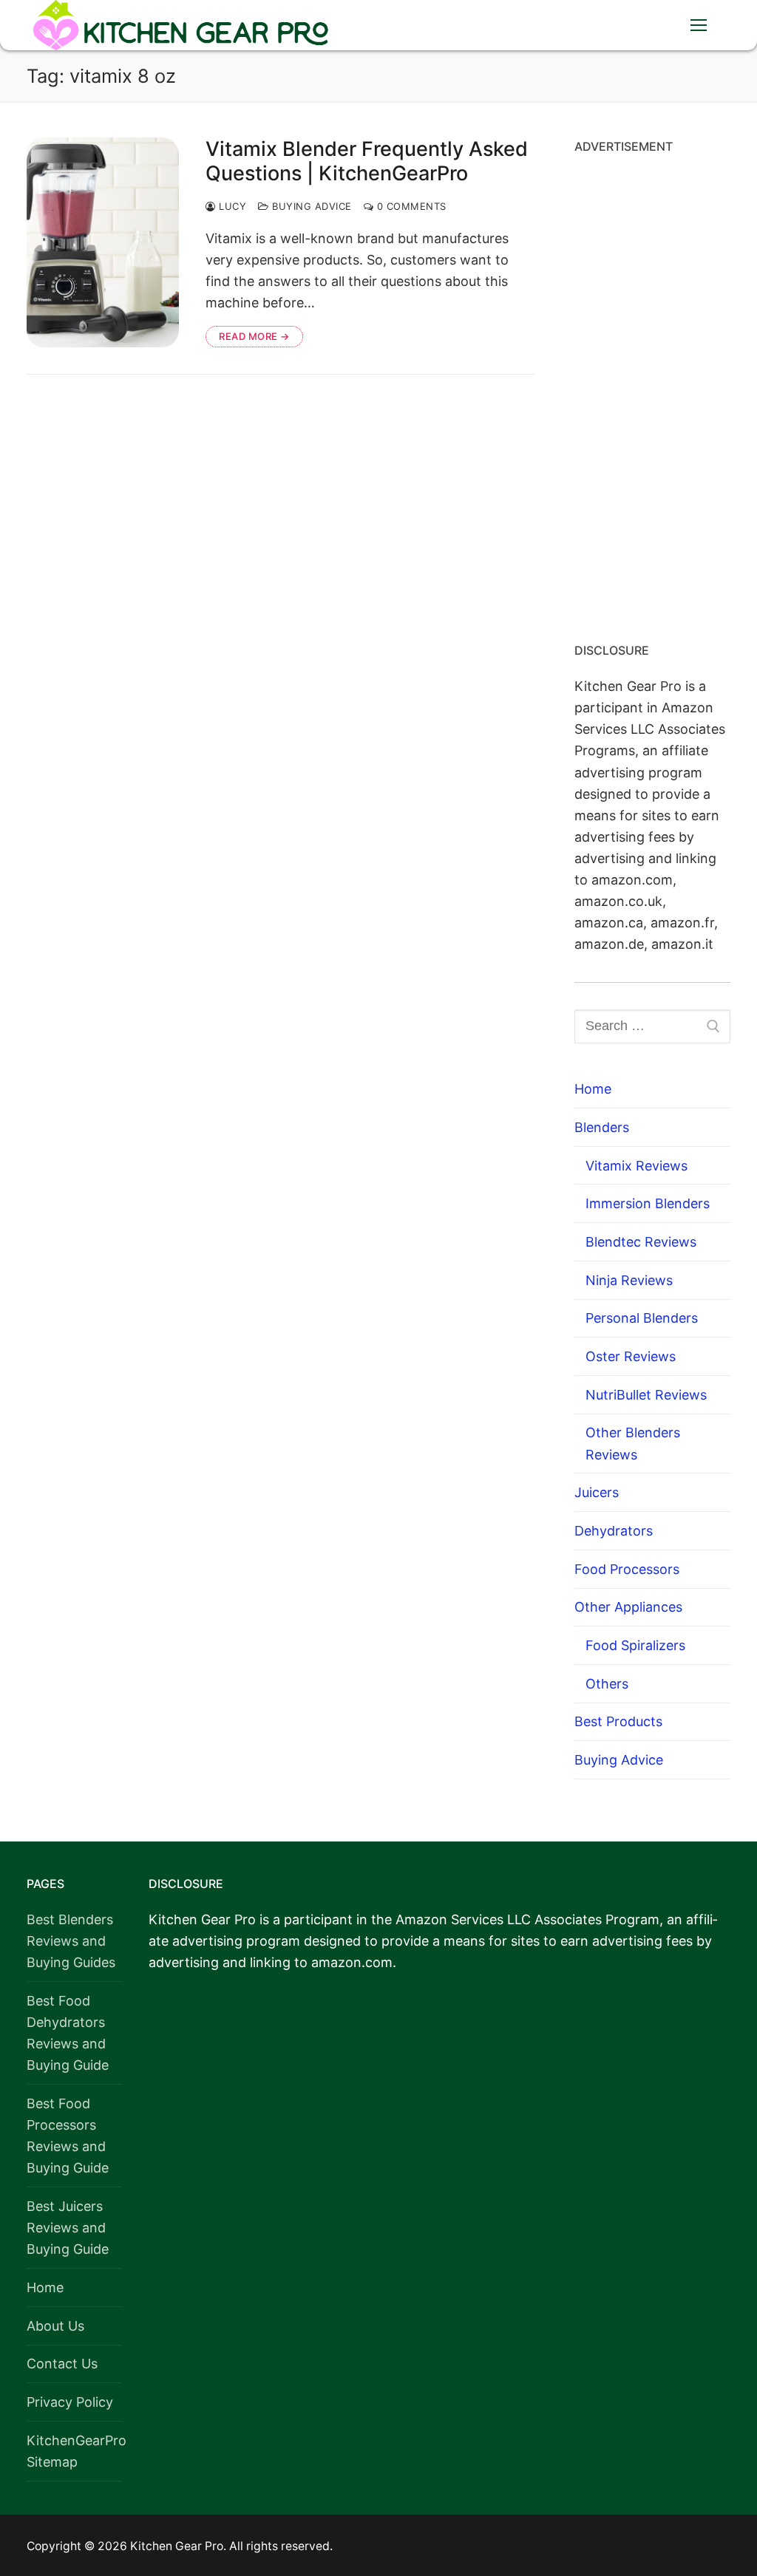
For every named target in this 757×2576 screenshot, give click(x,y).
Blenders (602, 1127)
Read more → (254, 336)
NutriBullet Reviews (646, 1395)
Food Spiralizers (635, 1645)
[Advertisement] (652, 393)
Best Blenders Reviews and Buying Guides (71, 1941)
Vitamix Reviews (637, 1166)
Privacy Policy (70, 2402)
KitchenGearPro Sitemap (74, 2451)
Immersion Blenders (648, 1203)
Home (593, 1089)
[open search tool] (653, 25)
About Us (55, 2326)
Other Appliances (628, 1607)
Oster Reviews (631, 1356)
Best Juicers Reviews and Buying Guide (68, 2228)
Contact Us (62, 2364)
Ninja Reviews (629, 1280)
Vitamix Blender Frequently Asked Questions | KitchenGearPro (367, 161)
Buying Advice (310, 206)
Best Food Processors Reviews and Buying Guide (68, 2136)
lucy (231, 206)
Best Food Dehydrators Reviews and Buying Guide (68, 2033)
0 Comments (410, 206)
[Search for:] (652, 1027)
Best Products (618, 1721)
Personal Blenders (642, 1318)
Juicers (597, 1492)
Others (607, 1684)
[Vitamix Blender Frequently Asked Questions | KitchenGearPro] (103, 242)
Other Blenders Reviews (633, 1443)
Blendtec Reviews (641, 1242)
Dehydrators (614, 1531)
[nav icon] (698, 25)
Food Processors (627, 1569)
